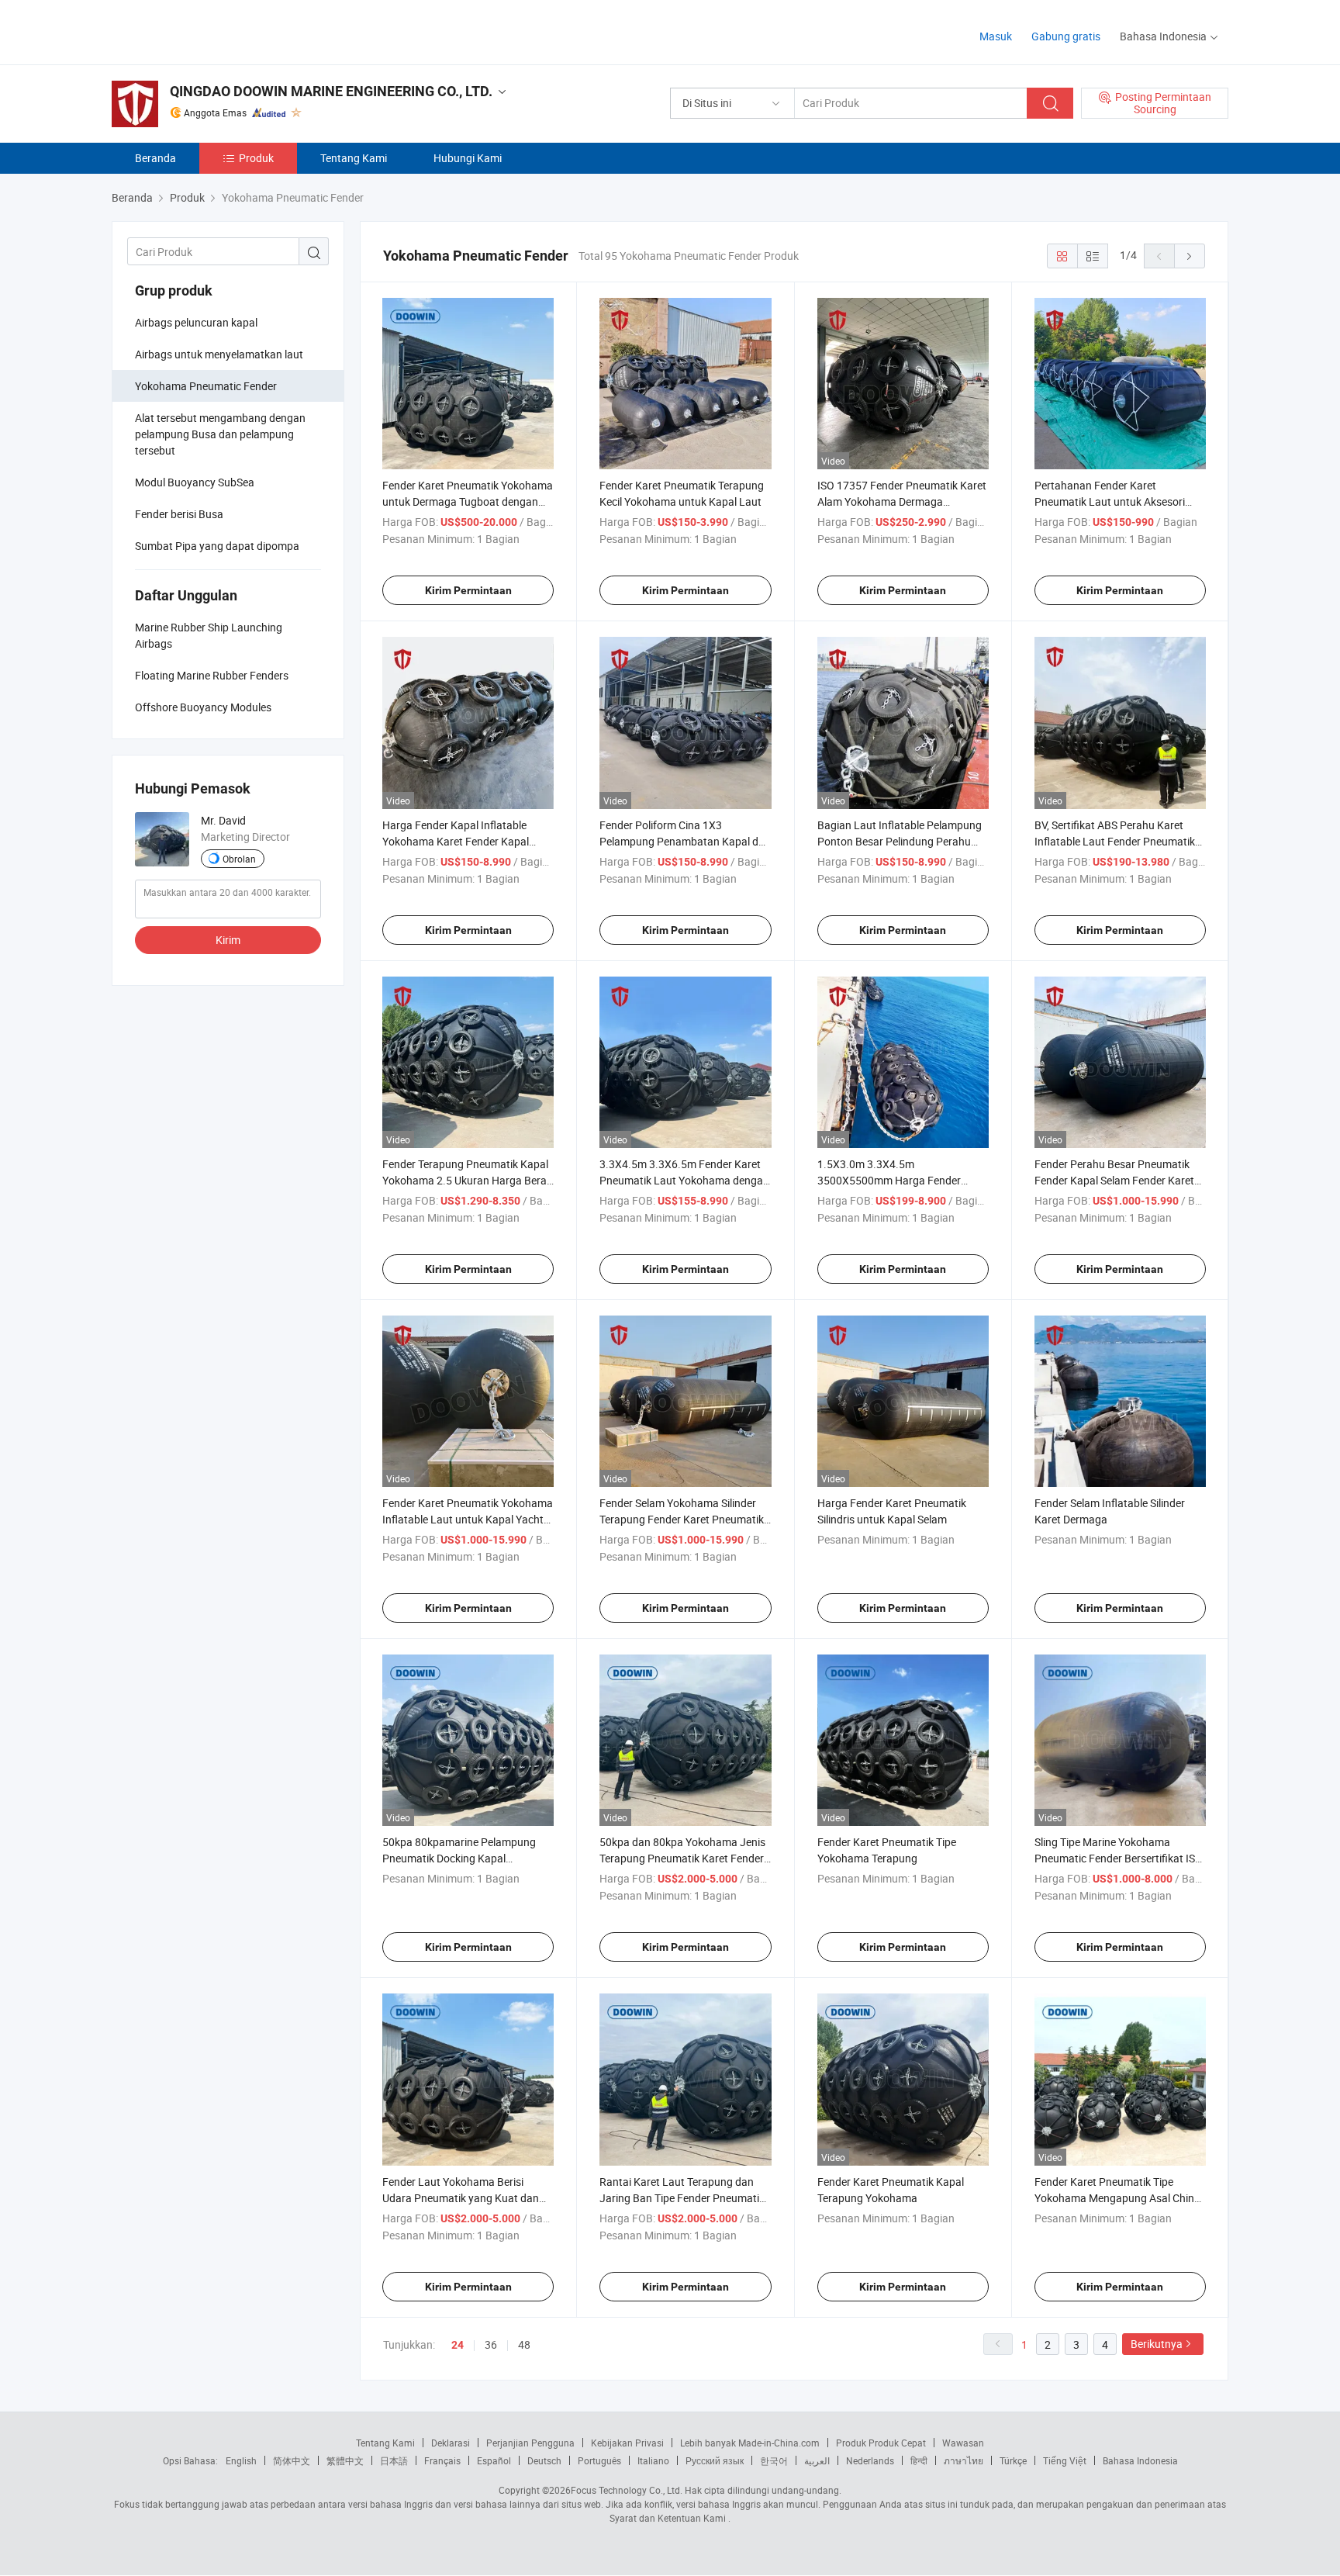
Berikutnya (1157, 2344)
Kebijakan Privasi (627, 2443)
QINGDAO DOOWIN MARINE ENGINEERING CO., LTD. (331, 91)
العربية (817, 2460)
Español (494, 2460)
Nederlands (870, 2460)
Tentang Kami (354, 158)
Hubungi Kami (468, 158)
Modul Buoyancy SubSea (195, 482)
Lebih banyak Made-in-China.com (750, 2443)
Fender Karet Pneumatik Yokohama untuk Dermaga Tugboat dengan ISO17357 (468, 501)
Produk (256, 158)
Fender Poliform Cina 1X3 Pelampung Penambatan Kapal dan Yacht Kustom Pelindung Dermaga (685, 841)
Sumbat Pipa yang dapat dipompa (217, 546)
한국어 (774, 2460)
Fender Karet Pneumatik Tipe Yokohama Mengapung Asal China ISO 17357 (1117, 2198)
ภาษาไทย (964, 2460)
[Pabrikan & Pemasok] (211, 31)
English (241, 2460)
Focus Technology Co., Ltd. (627, 2490)
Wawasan (963, 2443)
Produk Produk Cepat (881, 2443)
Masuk (996, 36)
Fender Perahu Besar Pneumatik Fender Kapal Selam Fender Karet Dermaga (1114, 1180)
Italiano (653, 2460)
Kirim (228, 940)
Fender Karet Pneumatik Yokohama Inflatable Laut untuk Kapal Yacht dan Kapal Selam (468, 1519)
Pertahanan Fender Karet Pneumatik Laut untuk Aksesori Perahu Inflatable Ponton (1110, 501)
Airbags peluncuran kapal (196, 322)
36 (491, 2344)
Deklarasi (451, 2443)
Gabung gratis (1066, 36)
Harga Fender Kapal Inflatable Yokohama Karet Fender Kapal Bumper (456, 841)
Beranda (155, 158)
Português (599, 2460)
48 (524, 2344)
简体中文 (292, 2460)
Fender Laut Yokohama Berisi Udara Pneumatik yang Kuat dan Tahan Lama (461, 2198)
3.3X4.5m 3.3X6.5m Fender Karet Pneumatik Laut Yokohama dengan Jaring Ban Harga (684, 1180)
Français (442, 2460)
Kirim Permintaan (468, 590)
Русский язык (715, 2460)
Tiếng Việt (1065, 2460)
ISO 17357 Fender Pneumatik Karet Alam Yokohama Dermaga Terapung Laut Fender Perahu (902, 501)
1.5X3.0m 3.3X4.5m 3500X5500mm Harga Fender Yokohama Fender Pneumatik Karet (903, 1180)
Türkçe (1013, 2460)
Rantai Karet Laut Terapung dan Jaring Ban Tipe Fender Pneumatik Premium (682, 2198)
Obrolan (239, 859)
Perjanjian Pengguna (530, 2443)
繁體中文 (345, 2460)
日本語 (394, 2460)
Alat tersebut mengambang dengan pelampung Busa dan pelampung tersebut (220, 434)
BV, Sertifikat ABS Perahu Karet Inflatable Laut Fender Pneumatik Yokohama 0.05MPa (1115, 841)
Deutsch (544, 2460)
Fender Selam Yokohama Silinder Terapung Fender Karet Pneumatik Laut (682, 1519)
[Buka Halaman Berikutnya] (1190, 256)
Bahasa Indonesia (1140, 2460)
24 (458, 2345)
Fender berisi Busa (179, 514)
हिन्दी (919, 2460)
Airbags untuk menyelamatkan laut (219, 354)
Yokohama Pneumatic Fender (206, 386)
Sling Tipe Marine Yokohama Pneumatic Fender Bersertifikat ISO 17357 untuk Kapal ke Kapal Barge (1119, 1858)
